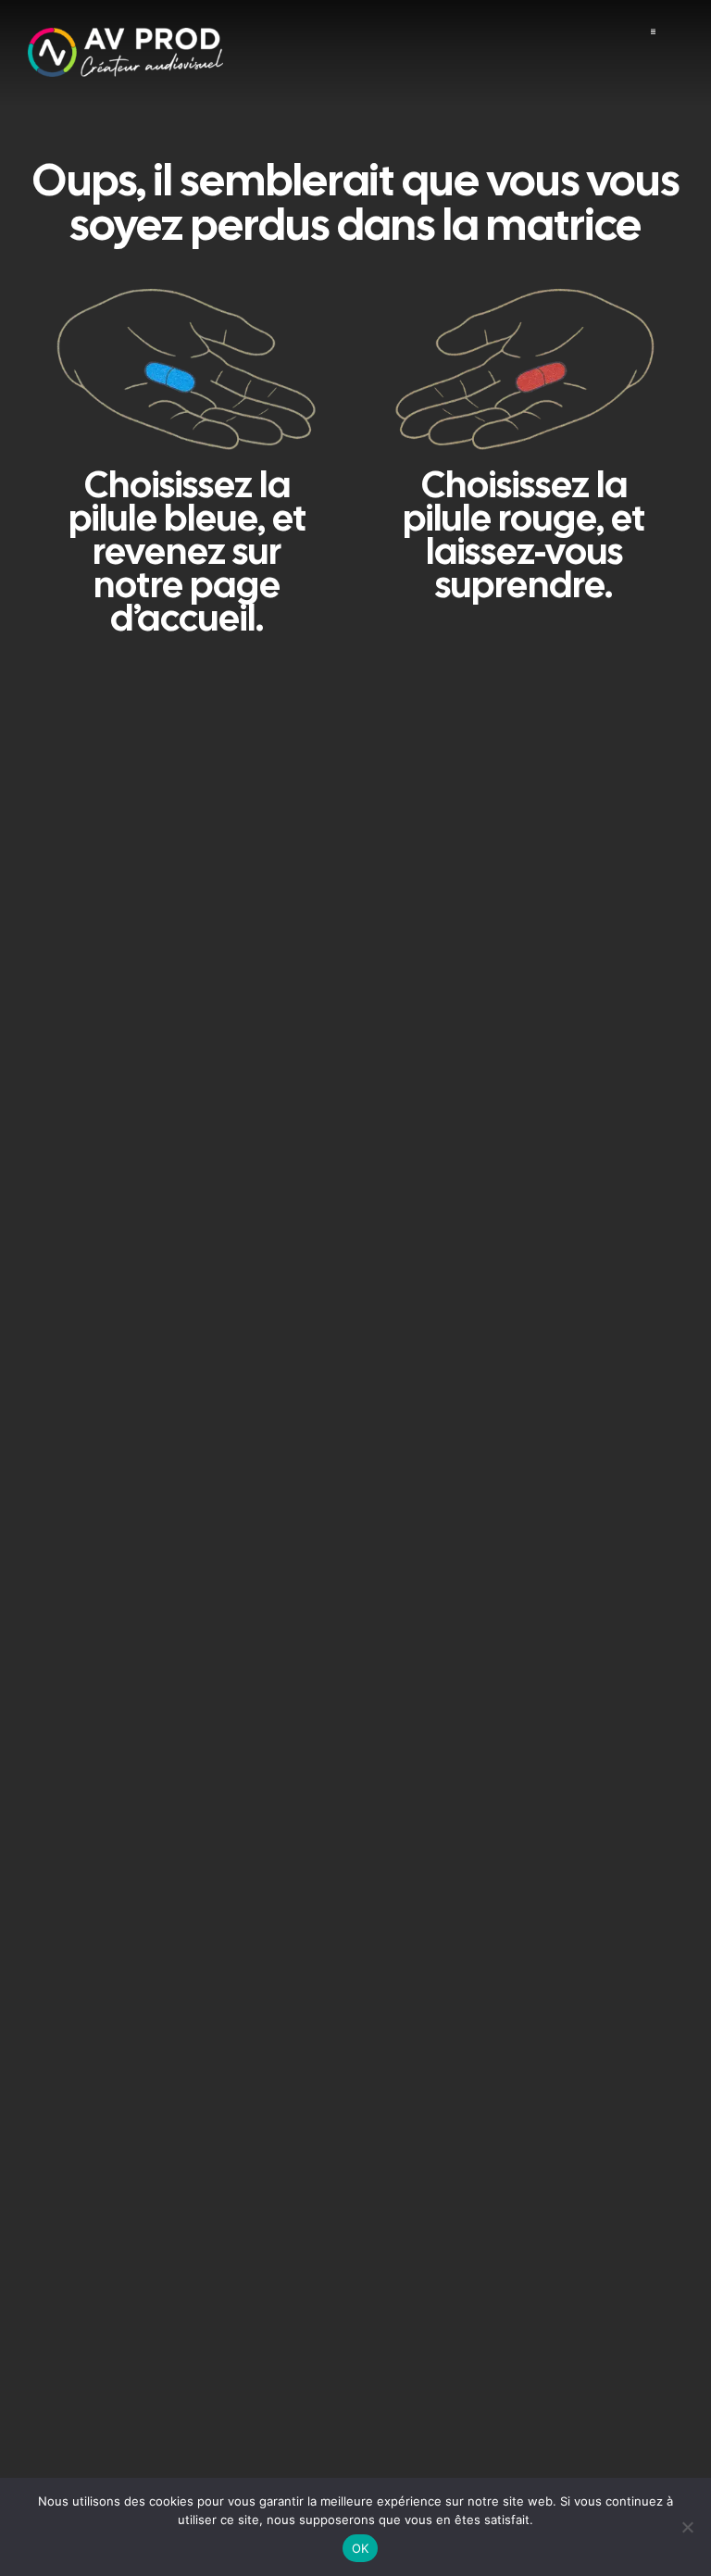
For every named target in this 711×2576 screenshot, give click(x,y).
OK (361, 2548)
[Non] (688, 2527)
